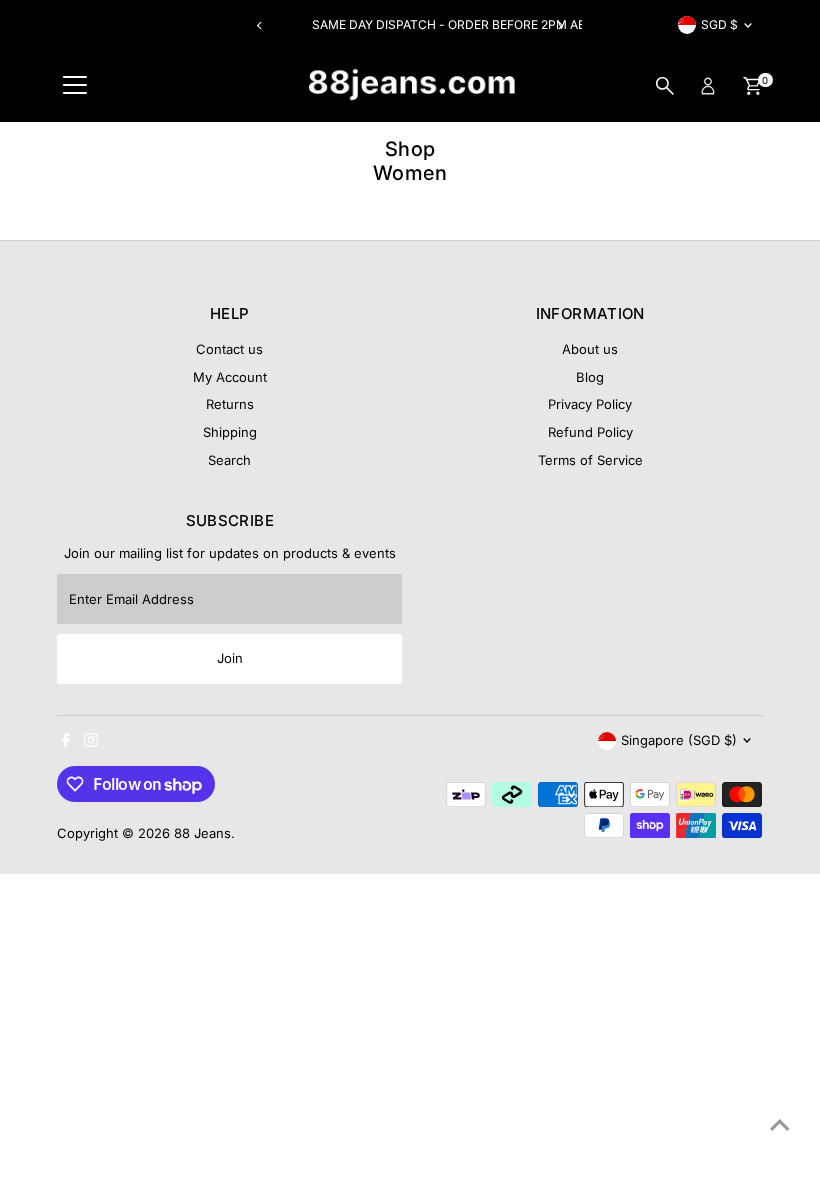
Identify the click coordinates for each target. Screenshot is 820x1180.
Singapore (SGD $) (679, 740)
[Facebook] (66, 742)
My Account (230, 377)
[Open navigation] (75, 86)
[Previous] (260, 25)
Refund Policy (590, 432)
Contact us (229, 349)
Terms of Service (590, 460)
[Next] (559, 25)
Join (230, 658)
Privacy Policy (590, 404)
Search (229, 460)
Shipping (230, 432)
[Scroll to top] (780, 1125)
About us (590, 349)
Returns (230, 404)
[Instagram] (91, 742)
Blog (590, 377)
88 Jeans (202, 833)
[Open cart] (752, 86)
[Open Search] (665, 86)
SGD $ (719, 24)
